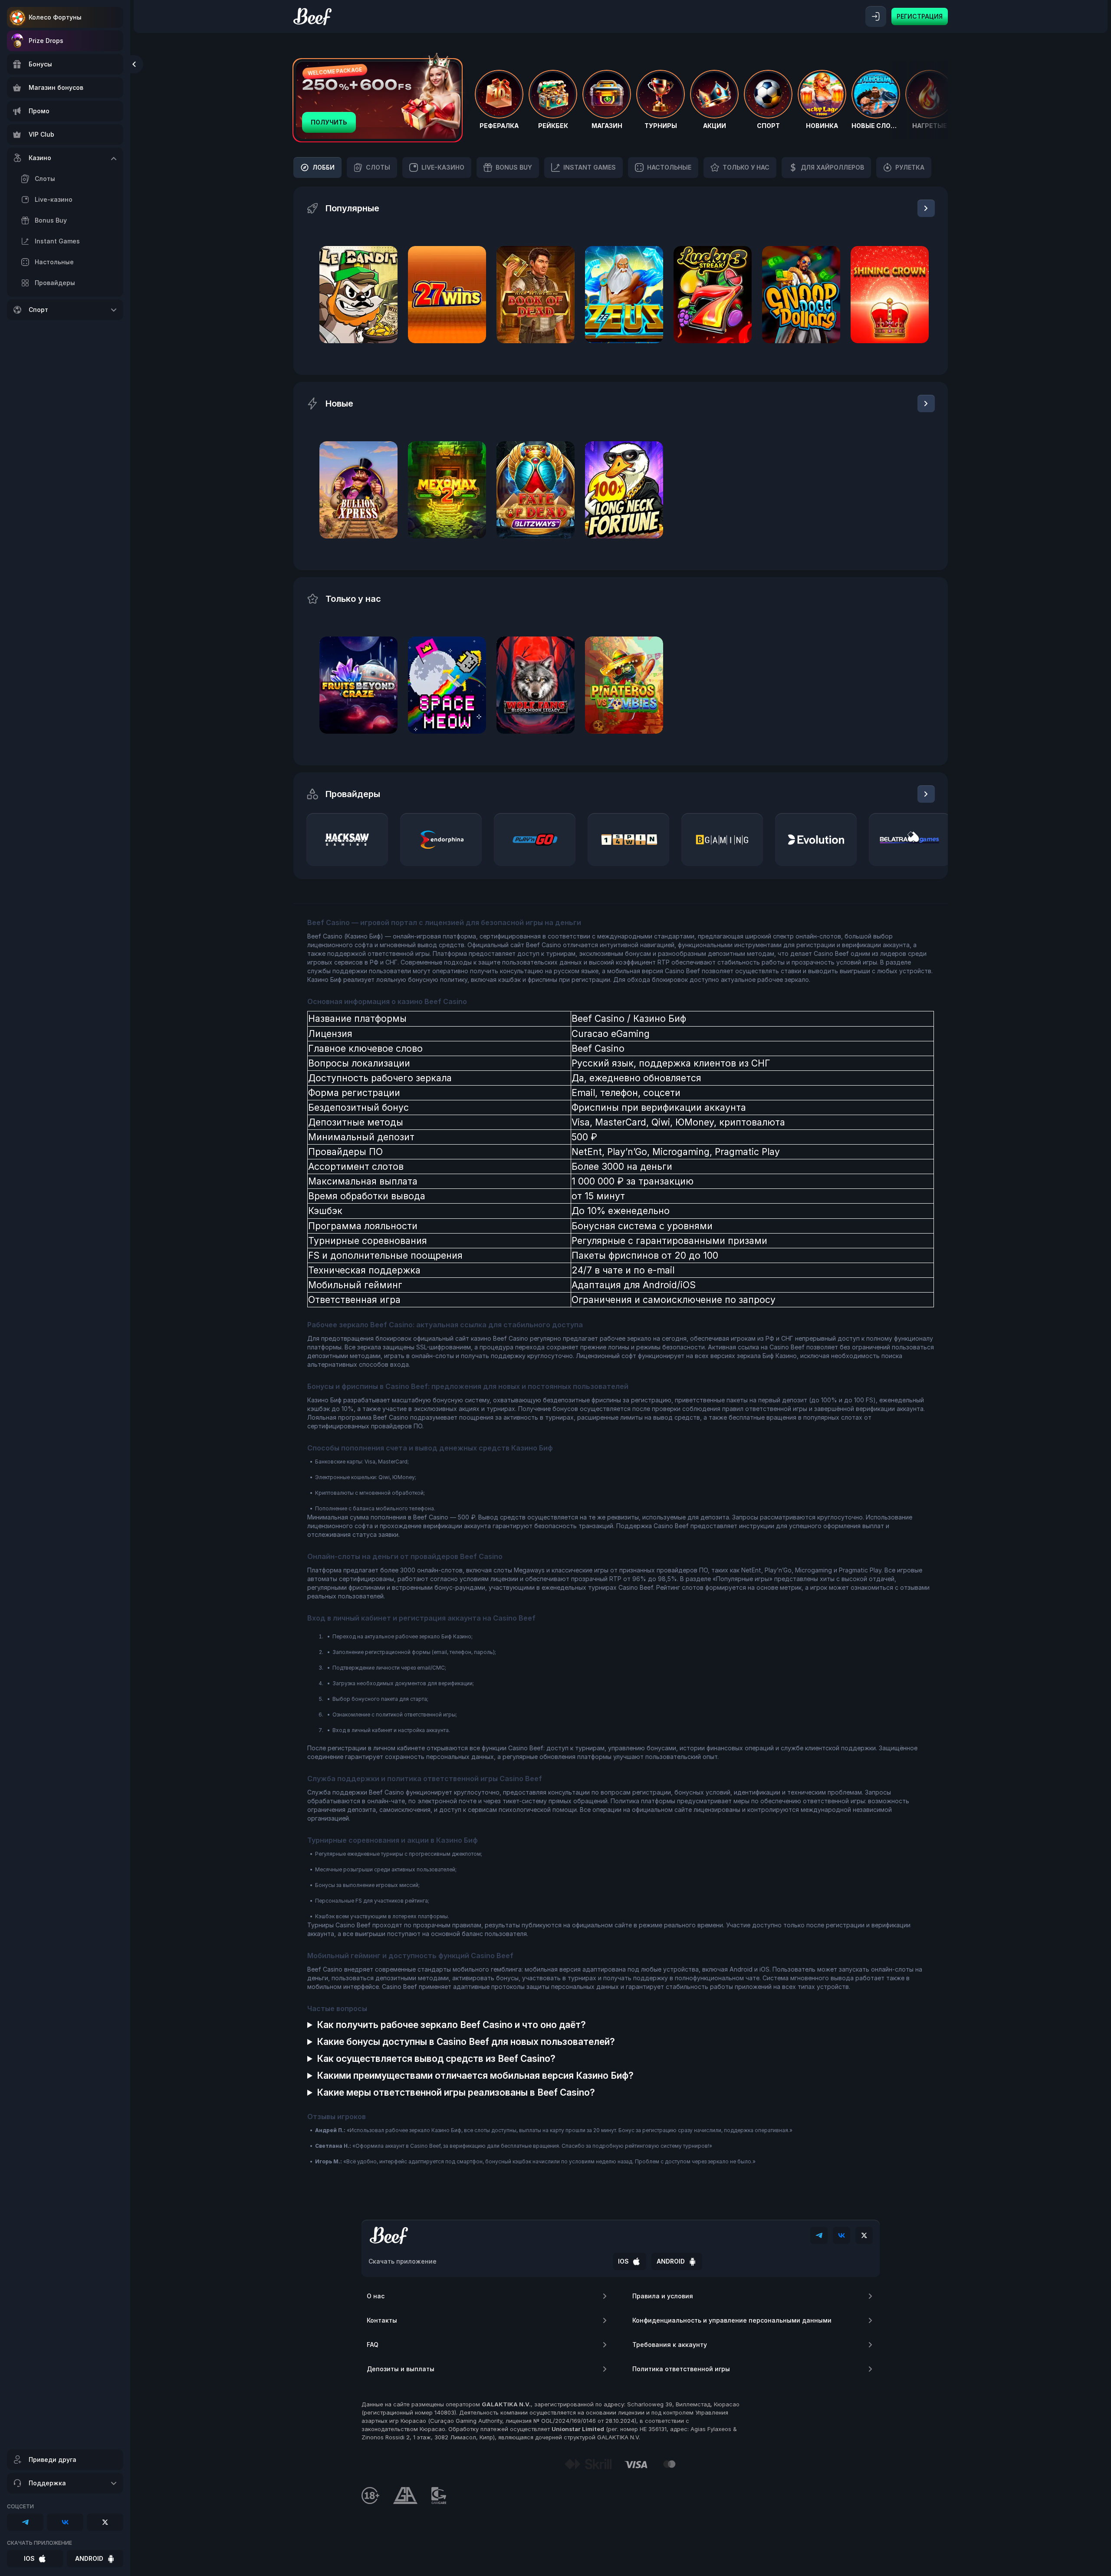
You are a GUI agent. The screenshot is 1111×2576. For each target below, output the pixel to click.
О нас (376, 2296)
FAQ (373, 2345)
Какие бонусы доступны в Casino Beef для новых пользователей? (466, 2042)
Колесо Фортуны (55, 17)
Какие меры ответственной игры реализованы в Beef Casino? (456, 2092)
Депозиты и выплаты (401, 2369)
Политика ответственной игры (681, 2369)
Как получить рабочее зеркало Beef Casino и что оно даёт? (451, 2025)
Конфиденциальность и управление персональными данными (732, 2320)
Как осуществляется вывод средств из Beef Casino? (436, 2059)
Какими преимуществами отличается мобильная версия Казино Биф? (475, 2076)
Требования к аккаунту (670, 2345)
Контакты (382, 2320)
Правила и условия (663, 2296)
